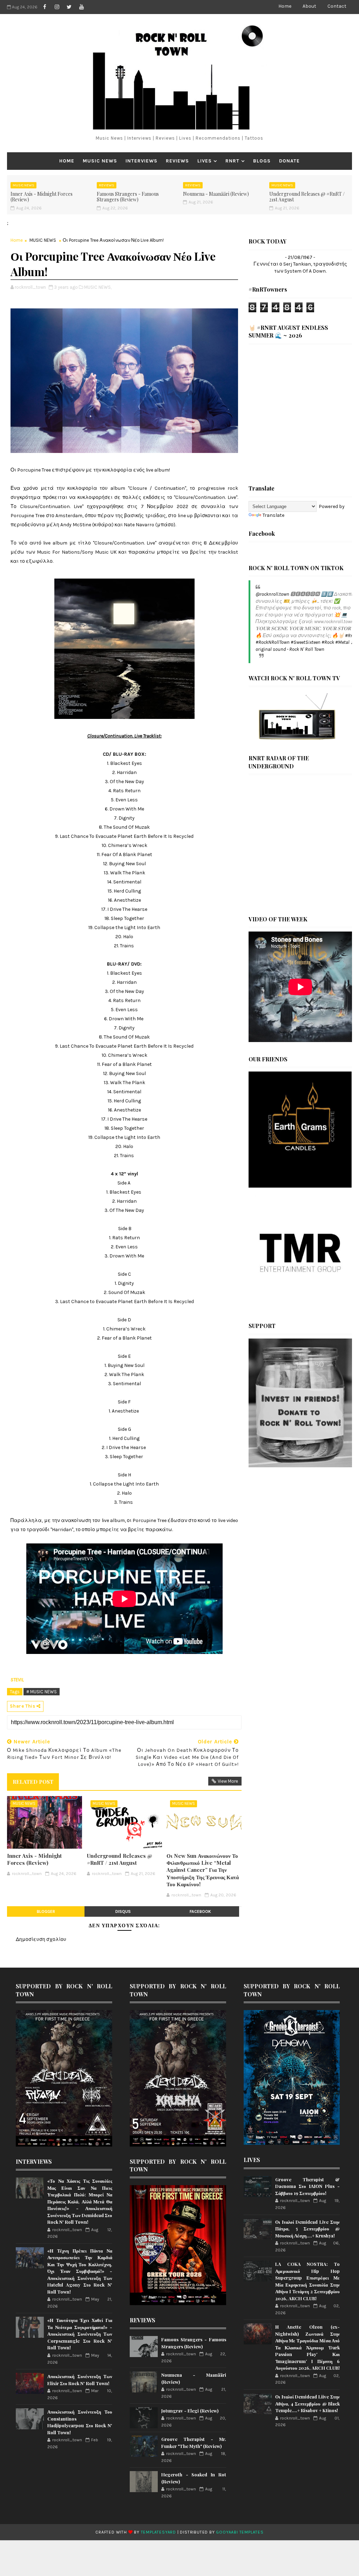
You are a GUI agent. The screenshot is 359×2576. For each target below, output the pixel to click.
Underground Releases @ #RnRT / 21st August (307, 197)
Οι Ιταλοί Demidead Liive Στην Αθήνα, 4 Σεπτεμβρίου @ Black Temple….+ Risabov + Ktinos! (308, 2403)
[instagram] (57, 7)
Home (285, 6)
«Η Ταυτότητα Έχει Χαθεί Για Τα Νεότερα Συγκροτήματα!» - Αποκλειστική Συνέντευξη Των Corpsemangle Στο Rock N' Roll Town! (80, 2334)
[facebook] (45, 7)
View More (228, 1781)
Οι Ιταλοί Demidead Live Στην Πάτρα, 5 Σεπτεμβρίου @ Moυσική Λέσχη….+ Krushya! (308, 2229)
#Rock (328, 642)
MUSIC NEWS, (98, 287)
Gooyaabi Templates (240, 2532)
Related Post (33, 1782)
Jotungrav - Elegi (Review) (190, 2411)
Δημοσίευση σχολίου (41, 1939)
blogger (46, 1911)
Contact (337, 6)
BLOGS (262, 161)
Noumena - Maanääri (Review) (216, 194)
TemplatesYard (158, 2532)
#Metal (342, 642)
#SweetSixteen (306, 642)
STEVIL (17, 1680)
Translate (273, 515)
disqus (123, 1911)
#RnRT (352, 636)
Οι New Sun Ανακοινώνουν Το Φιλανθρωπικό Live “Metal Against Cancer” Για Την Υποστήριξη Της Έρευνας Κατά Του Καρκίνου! (203, 1870)
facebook (200, 1911)
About (309, 6)
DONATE (289, 161)
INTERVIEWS (141, 161)
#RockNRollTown (273, 642)
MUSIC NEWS (100, 161)
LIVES (205, 161)
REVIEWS (177, 161)
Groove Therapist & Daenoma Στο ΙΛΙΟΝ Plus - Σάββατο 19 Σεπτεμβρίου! (308, 2186)
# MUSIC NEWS (42, 1692)
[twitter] (69, 7)
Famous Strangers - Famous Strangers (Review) (128, 197)
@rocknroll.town (272, 594)
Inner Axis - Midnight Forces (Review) (42, 197)
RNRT (232, 161)
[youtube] (81, 7)
